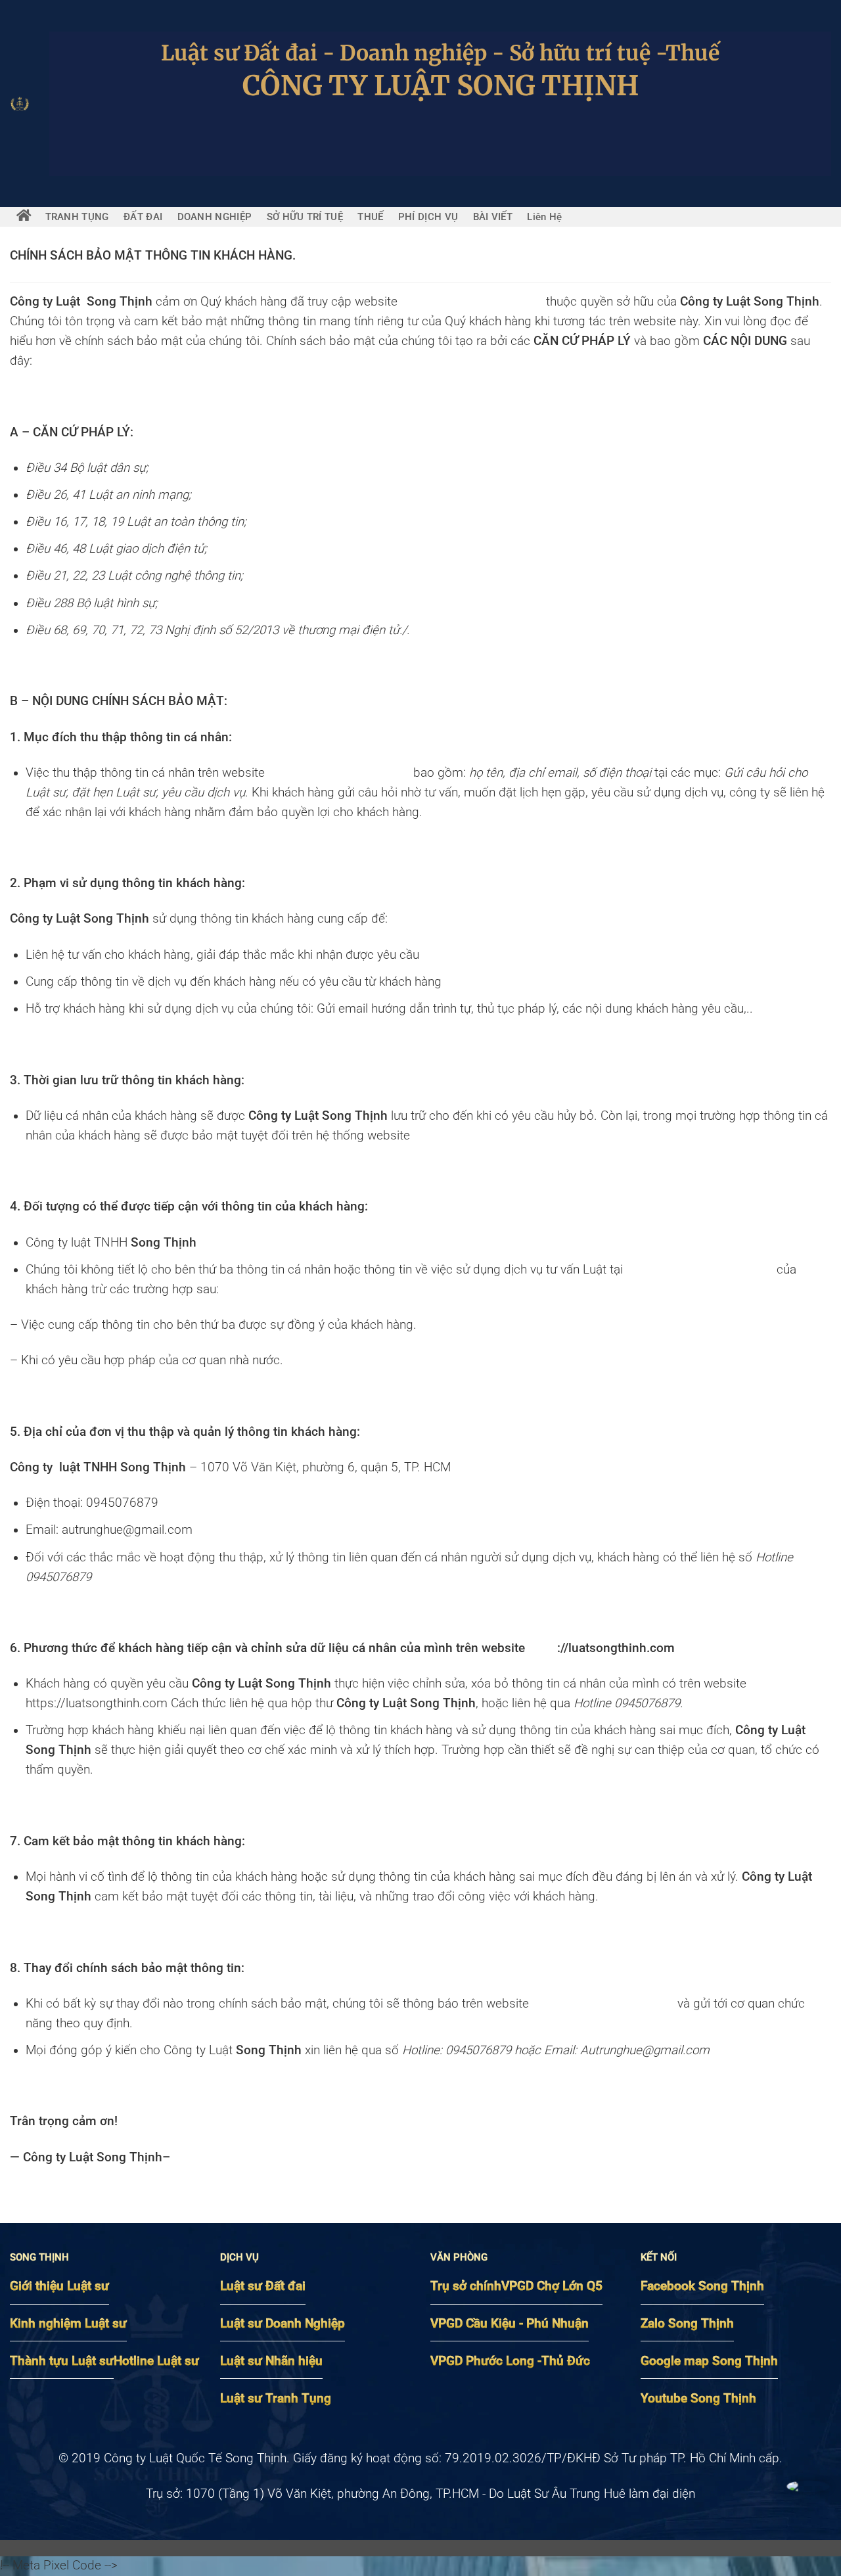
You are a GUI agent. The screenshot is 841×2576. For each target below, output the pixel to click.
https (543, 1648)
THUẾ (370, 217)
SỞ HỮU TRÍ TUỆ (305, 217)
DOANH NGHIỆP (215, 217)
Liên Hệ (544, 217)
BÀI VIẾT (493, 217)
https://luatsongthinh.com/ (487, 1136)
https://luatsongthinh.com (472, 302)
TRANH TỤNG (77, 217)
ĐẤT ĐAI (143, 217)
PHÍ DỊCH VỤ (428, 217)
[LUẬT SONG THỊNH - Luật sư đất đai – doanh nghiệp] (20, 104)
